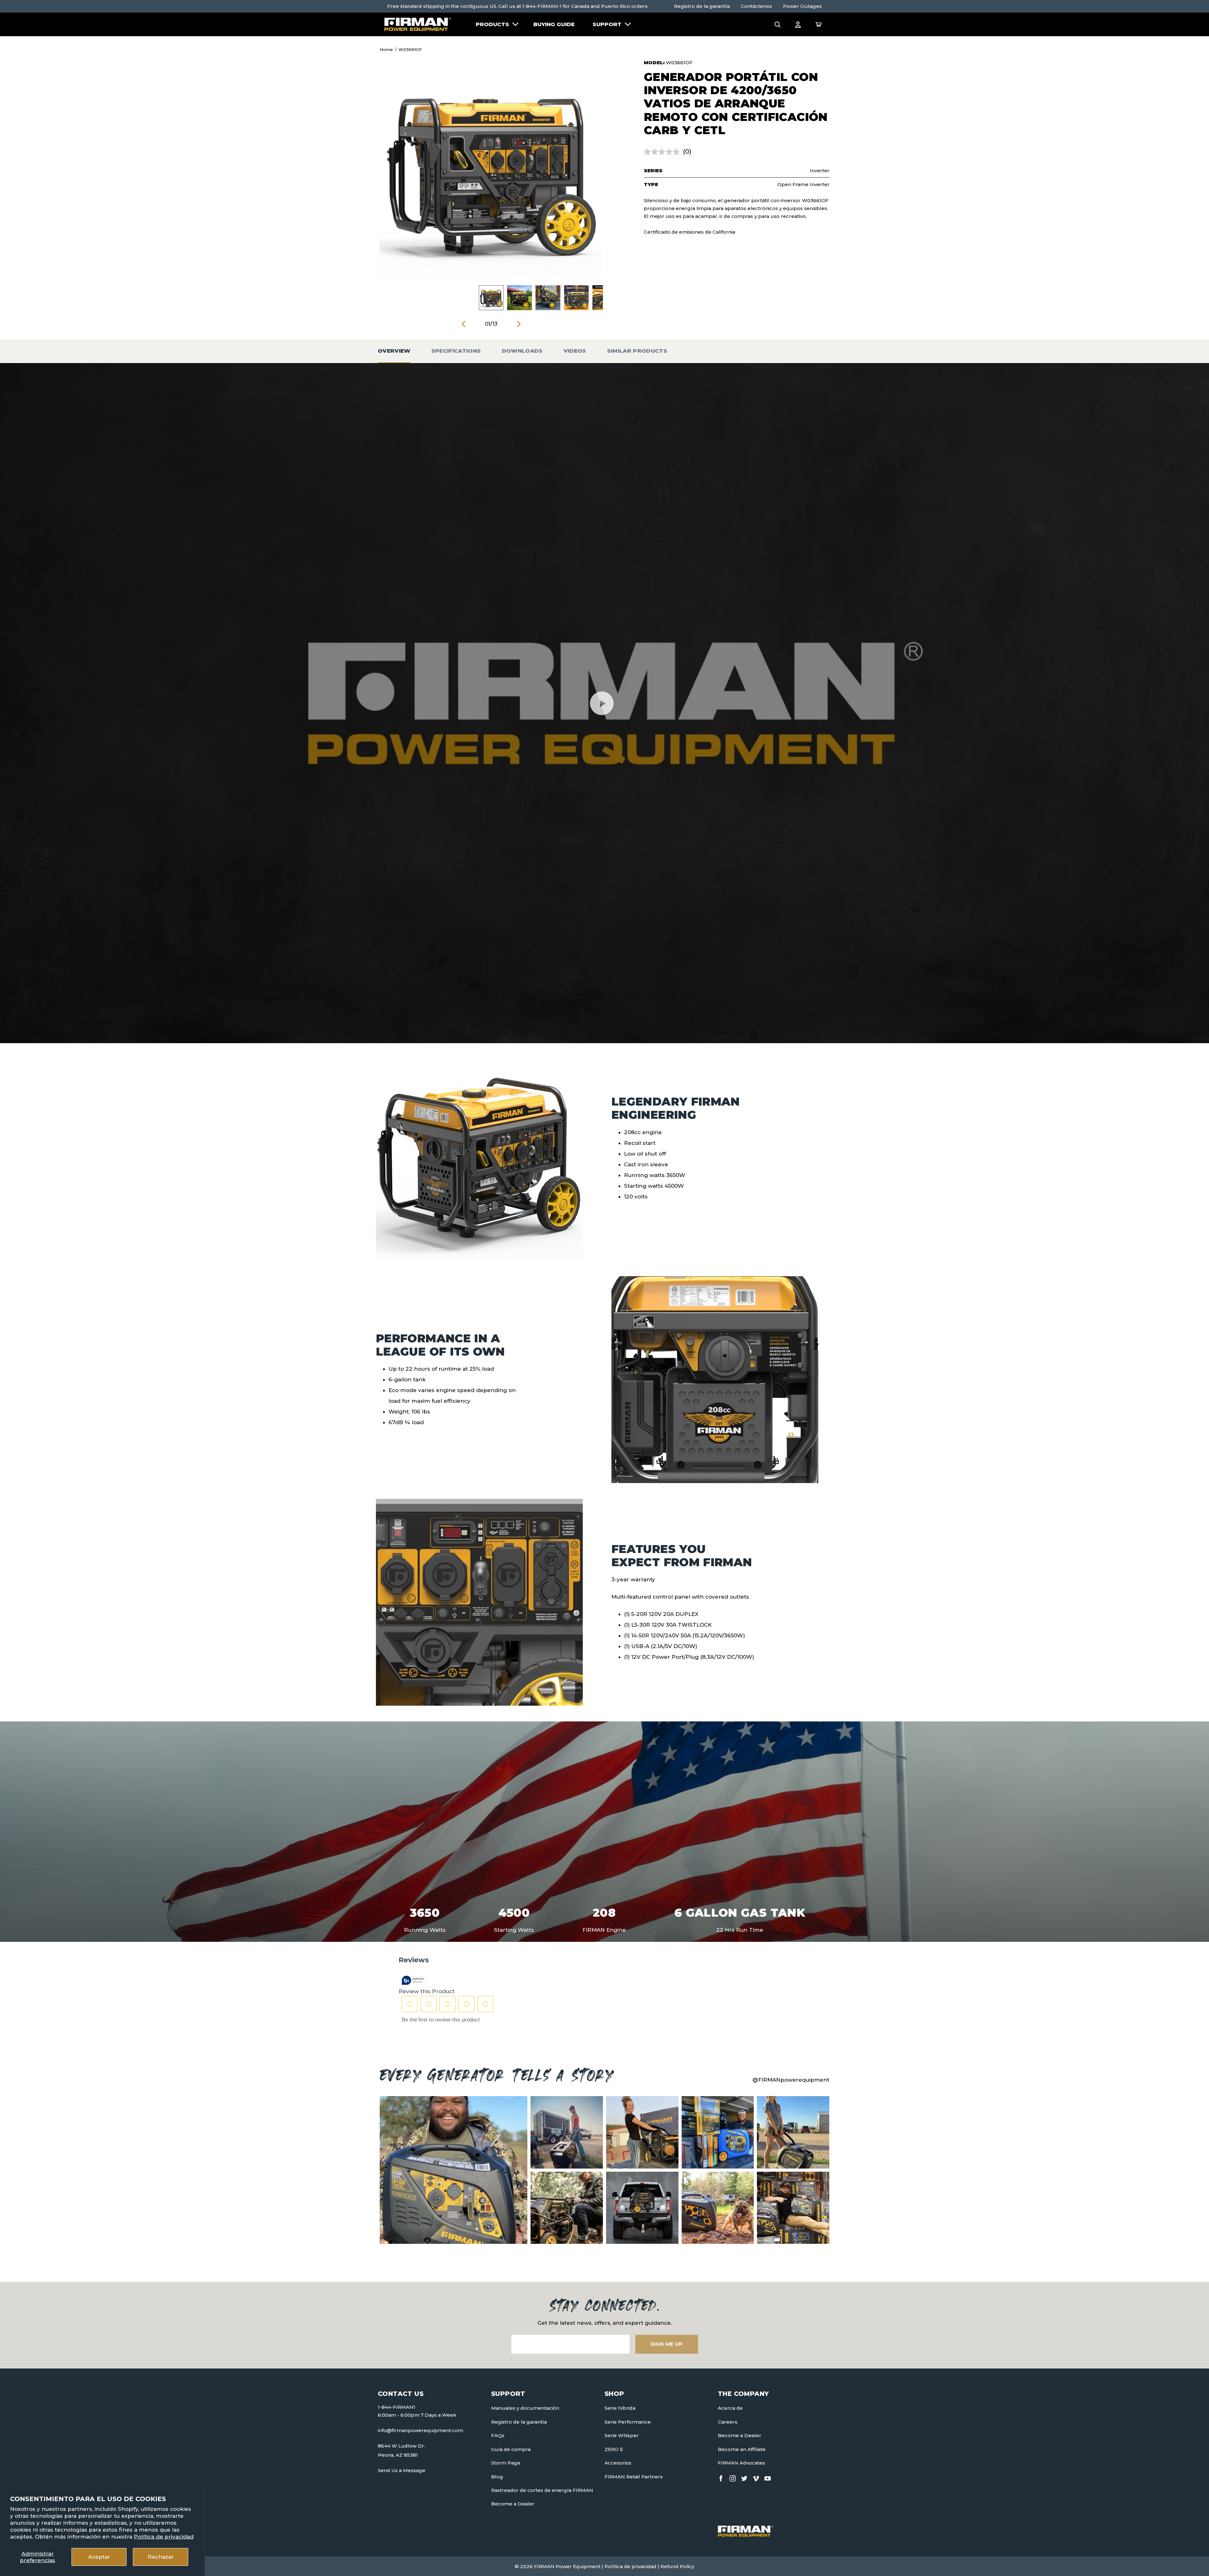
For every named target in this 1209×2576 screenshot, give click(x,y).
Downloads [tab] (522, 351)
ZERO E (614, 2449)
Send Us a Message (402, 2470)
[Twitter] (744, 2477)
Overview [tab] (394, 351)
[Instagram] (733, 2477)
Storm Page (506, 2463)
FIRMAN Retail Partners (634, 2477)
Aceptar (99, 2557)
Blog (497, 2477)
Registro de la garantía (702, 6)
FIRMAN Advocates (741, 2463)
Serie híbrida (620, 2408)
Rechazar (161, 2557)
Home (386, 49)
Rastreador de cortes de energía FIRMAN (542, 2490)
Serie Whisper (622, 2435)
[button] (778, 24)
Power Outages (802, 6)
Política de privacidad (164, 2537)
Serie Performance (628, 2422)
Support (607, 24)
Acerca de (730, 2408)
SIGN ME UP (667, 2344)
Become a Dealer (513, 2504)
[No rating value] (663, 152)
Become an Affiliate (742, 2449)
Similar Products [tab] (637, 351)
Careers (728, 2422)
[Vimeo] (756, 2477)
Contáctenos (756, 6)
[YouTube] (768, 2477)
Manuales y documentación (525, 2408)
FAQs (498, 2435)
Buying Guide (554, 24)
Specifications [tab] (456, 351)
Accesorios (618, 2463)
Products (492, 24)
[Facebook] (721, 2477)
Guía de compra (511, 2449)
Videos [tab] (575, 351)
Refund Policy (677, 2566)
